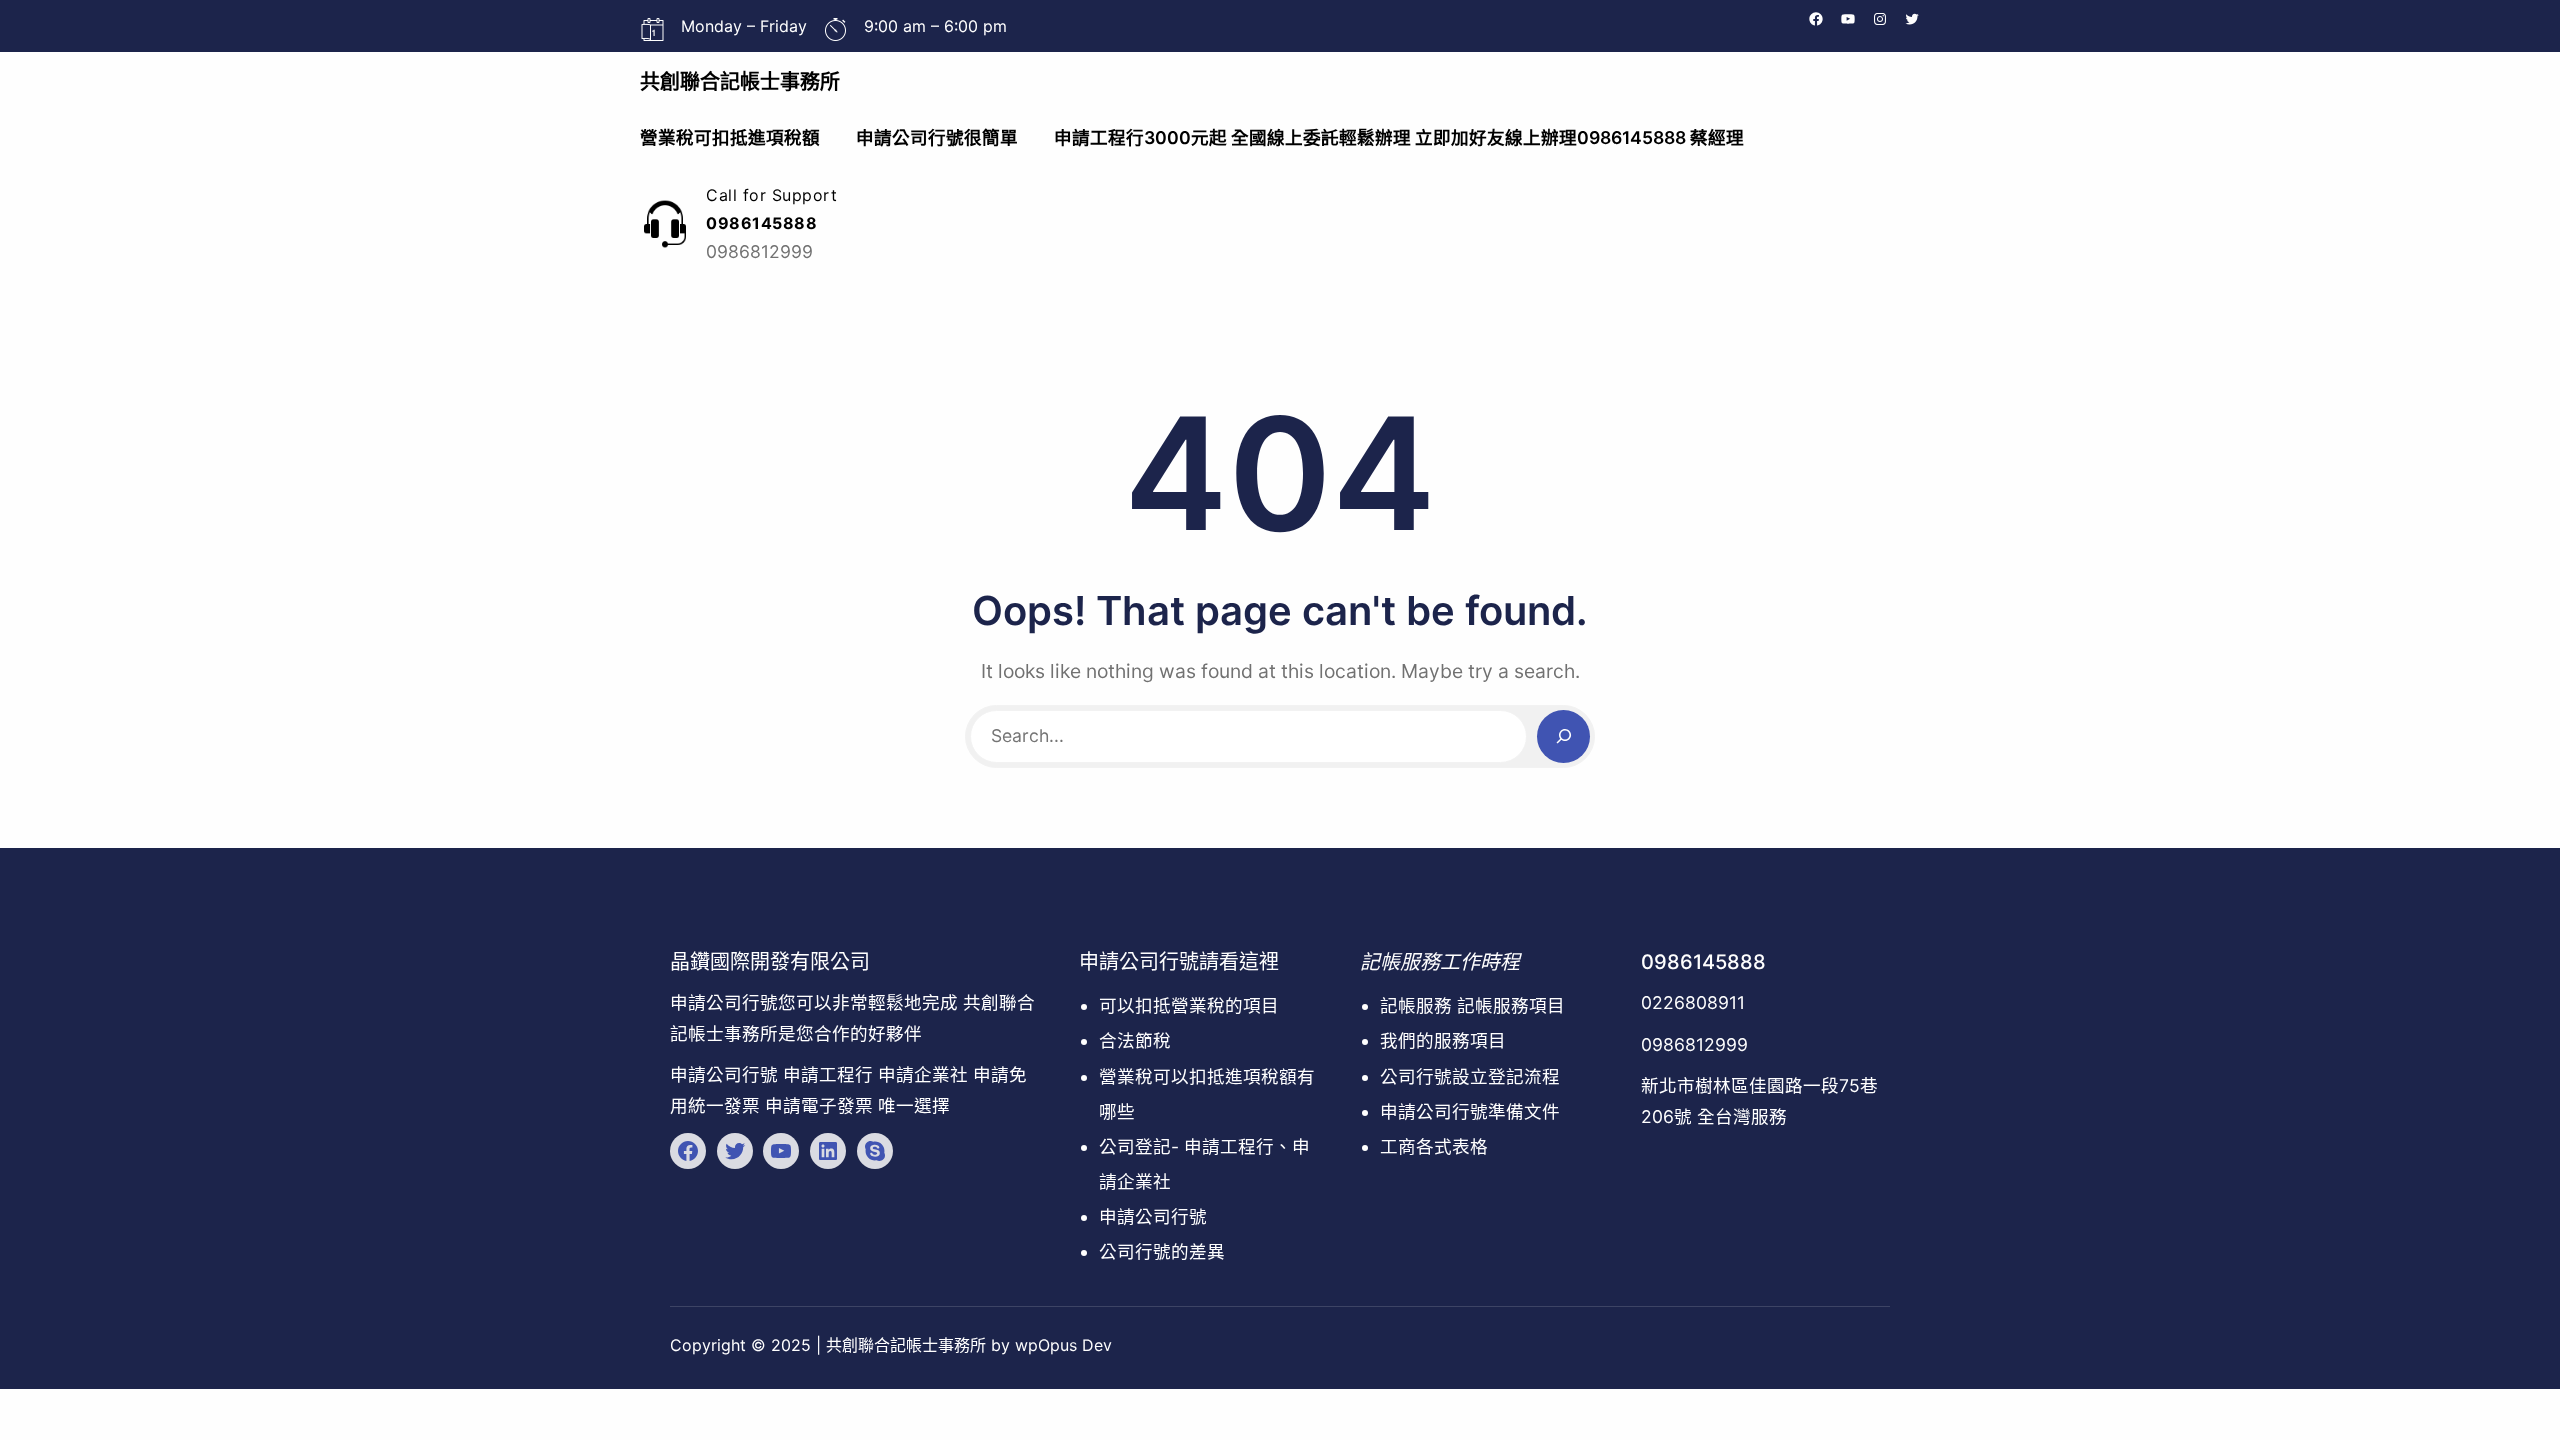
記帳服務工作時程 (1440, 962)
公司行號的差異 (1162, 1251)
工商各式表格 (1434, 1146)
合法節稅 (1135, 1040)
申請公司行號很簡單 (937, 137)
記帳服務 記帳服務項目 (1472, 1005)
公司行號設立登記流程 (1470, 1076)
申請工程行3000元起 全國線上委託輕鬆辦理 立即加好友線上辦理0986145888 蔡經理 (1399, 137)
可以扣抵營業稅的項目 (1189, 1005)
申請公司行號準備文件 (1470, 1111)
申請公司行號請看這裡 (1179, 962)
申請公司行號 (1153, 1216)
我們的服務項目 (1443, 1040)
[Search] (1563, 736)
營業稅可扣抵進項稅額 (730, 137)
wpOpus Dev (1063, 1345)
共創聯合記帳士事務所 (740, 82)
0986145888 (1703, 962)
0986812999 (1694, 1044)
